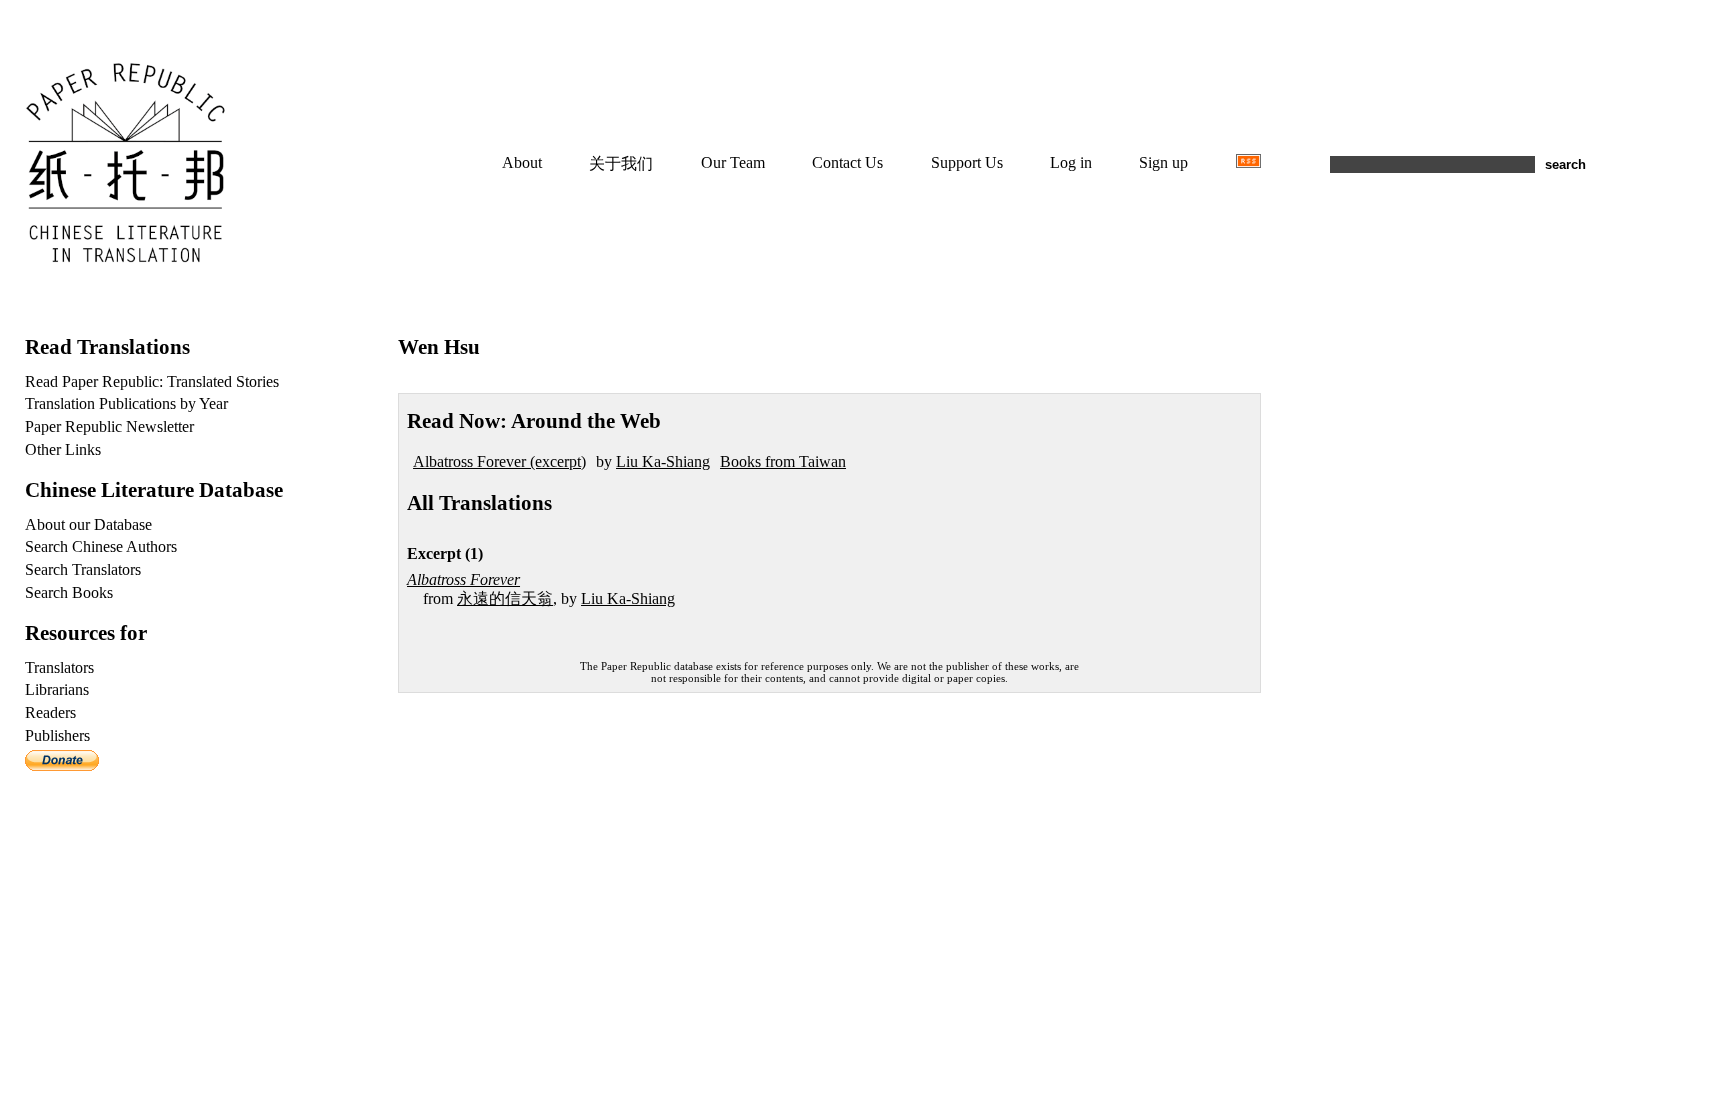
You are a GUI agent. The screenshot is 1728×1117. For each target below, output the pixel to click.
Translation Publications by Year (126, 403)
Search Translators (83, 569)
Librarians (57, 689)
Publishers (57, 735)
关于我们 (621, 163)
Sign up (1163, 162)
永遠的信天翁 (505, 598)
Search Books (69, 592)
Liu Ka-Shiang (663, 461)
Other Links (63, 449)
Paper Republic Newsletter (109, 426)
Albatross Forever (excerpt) (499, 461)
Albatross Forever (463, 579)
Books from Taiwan (783, 461)
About (522, 162)
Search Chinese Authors (101, 546)
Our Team (733, 162)
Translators (59, 667)
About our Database (88, 524)
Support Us (967, 162)
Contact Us (847, 162)
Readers (50, 712)
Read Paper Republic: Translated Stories (152, 381)
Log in (1071, 162)
